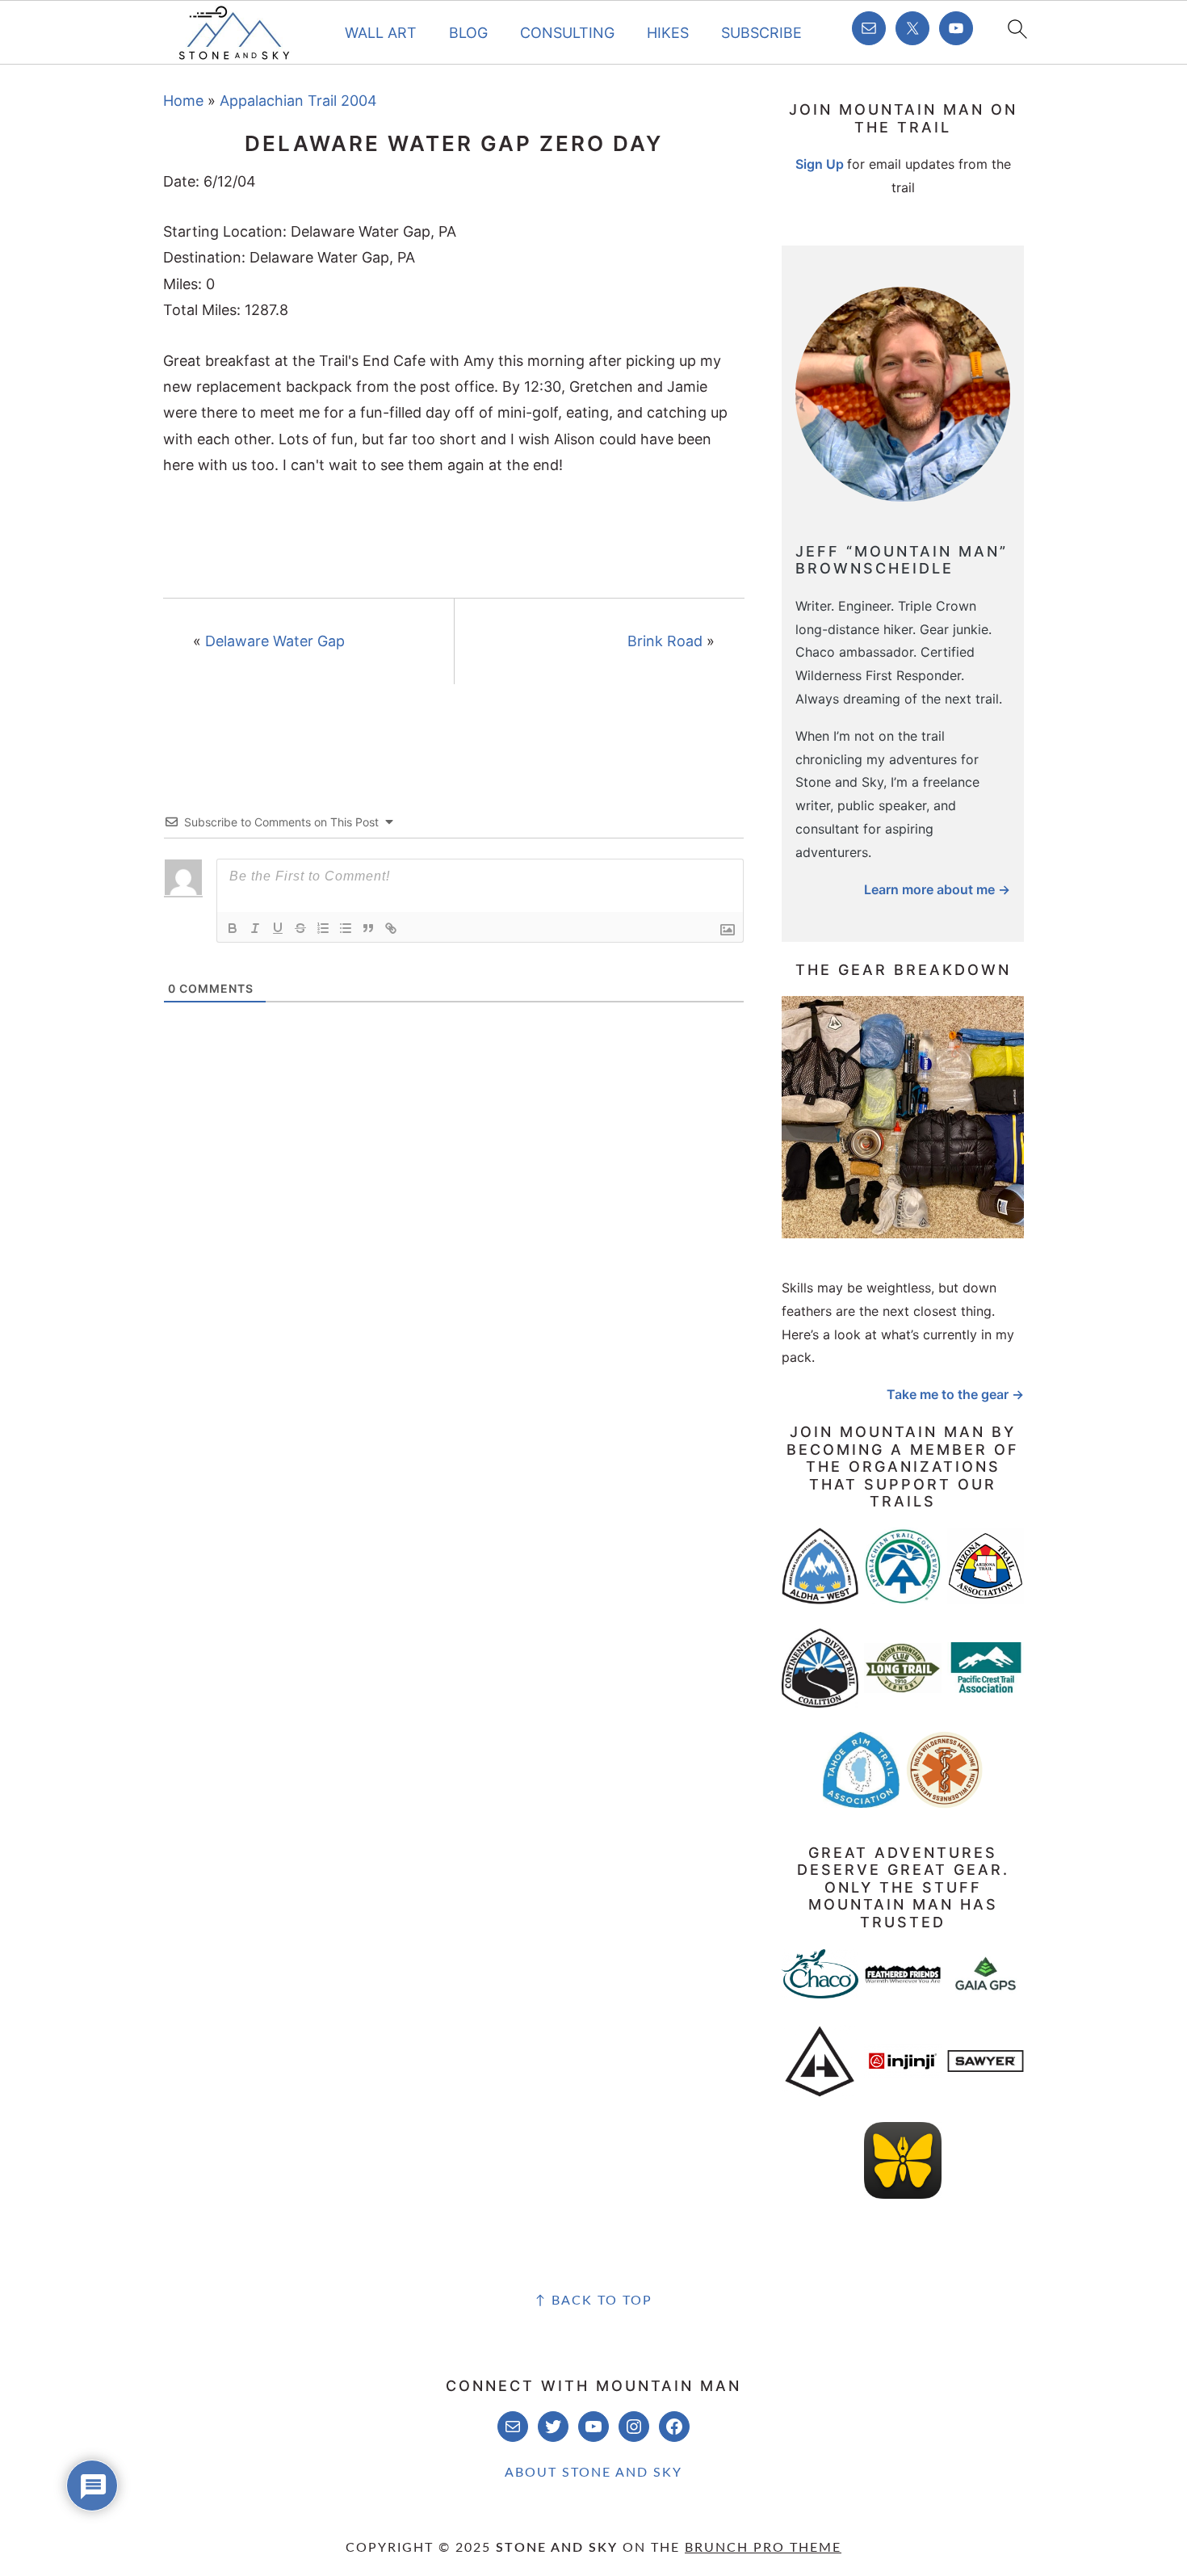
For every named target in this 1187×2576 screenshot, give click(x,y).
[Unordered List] (346, 928)
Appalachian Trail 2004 (298, 101)
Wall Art (381, 33)
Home (183, 101)
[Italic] (255, 928)
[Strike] (300, 928)
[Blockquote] (368, 928)
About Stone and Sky (593, 2473)
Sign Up (820, 164)
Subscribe (761, 33)
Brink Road (665, 641)
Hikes (668, 33)
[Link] (391, 928)
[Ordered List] (323, 928)
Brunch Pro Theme (763, 2548)
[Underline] (278, 928)
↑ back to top (594, 2301)
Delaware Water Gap (275, 641)
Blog (468, 33)
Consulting (567, 33)
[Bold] (233, 928)
